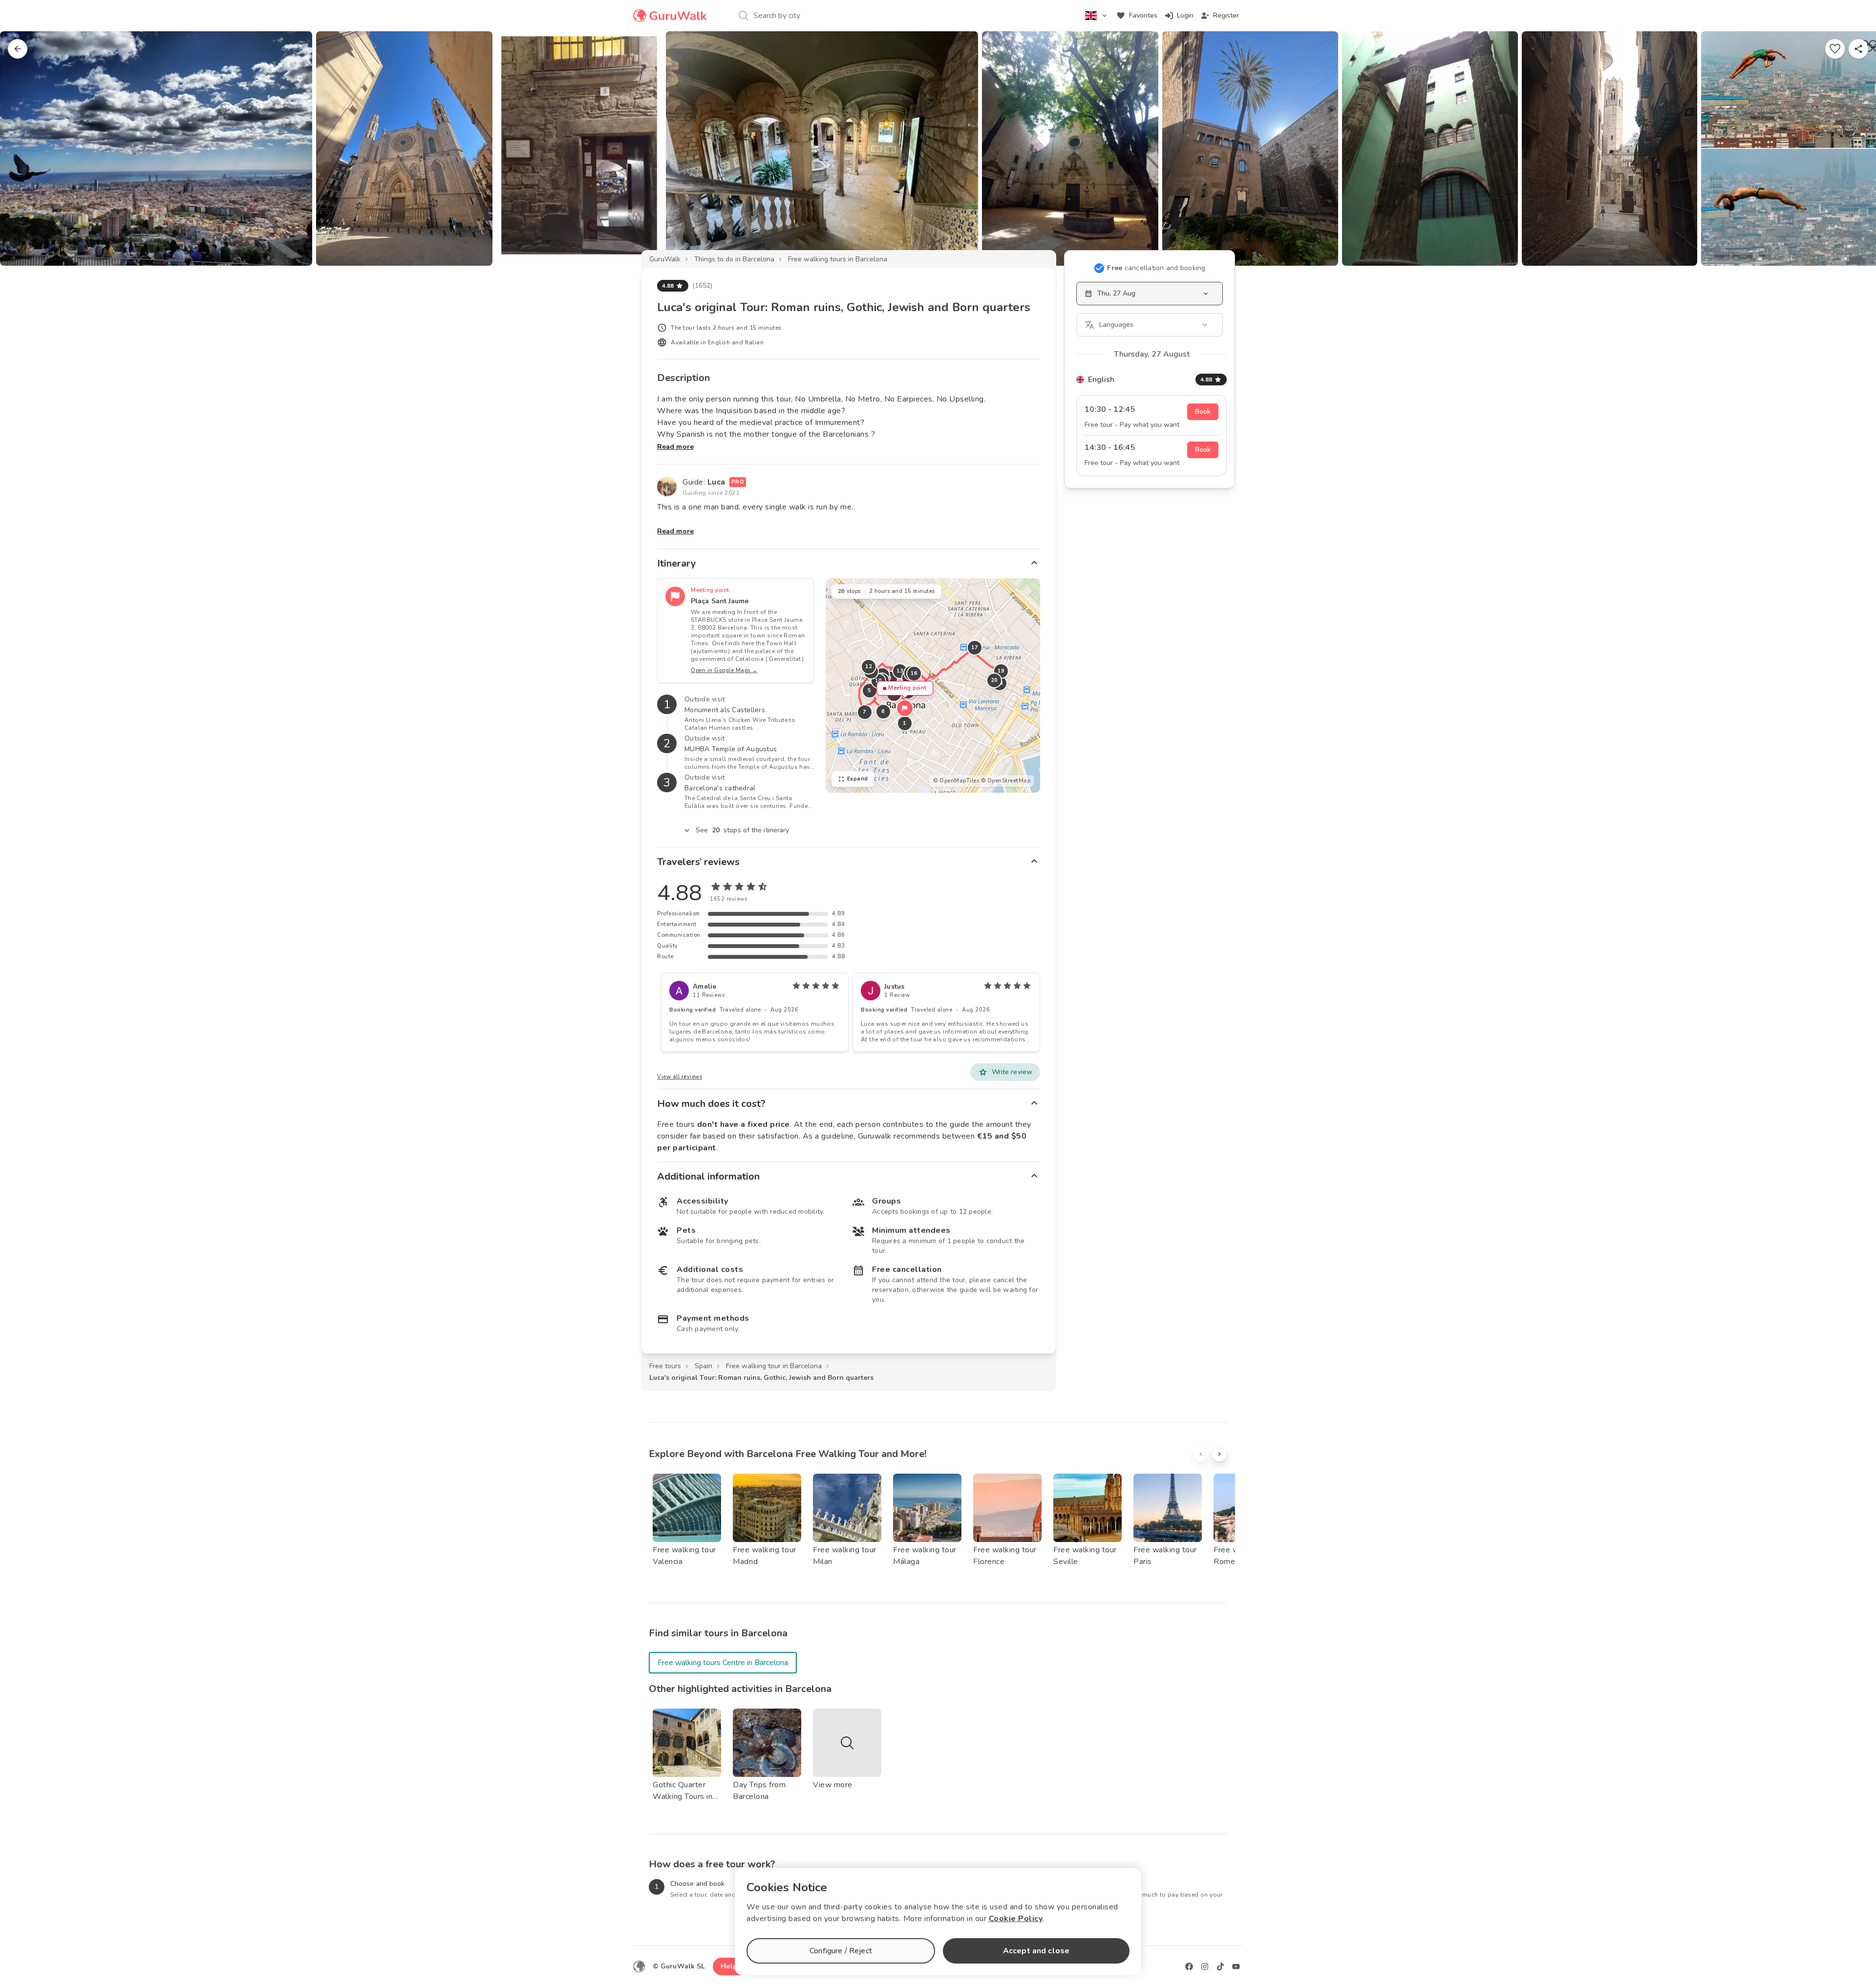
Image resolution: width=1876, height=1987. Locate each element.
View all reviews (680, 1077)
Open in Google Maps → (724, 670)
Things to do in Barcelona (734, 259)
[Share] (1858, 49)
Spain (703, 1366)
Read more (675, 447)
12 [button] (868, 666)
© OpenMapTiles (956, 781)
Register (1226, 15)
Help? (731, 1966)
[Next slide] (1853, 148)
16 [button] (914, 673)
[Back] (18, 49)
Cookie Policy (1016, 1919)
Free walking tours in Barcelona (838, 259)
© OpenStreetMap (1006, 781)
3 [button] (890, 678)
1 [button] (905, 723)
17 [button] (974, 647)
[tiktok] (1220, 1966)
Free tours (665, 1366)
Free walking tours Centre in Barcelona (723, 1663)
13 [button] (900, 671)
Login (1185, 15)
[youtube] (1236, 1966)
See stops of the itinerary (743, 830)
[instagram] (1205, 1966)
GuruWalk (665, 259)
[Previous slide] (23, 148)
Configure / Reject (841, 1951)
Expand (858, 779)
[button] (905, 708)
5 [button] (870, 690)
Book (1203, 412)
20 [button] (994, 680)
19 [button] (1001, 671)
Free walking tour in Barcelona (774, 1366)
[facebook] (1189, 1966)
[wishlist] (1835, 49)
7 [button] (865, 712)
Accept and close (1036, 1951)
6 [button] (883, 711)
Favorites (1143, 15)
